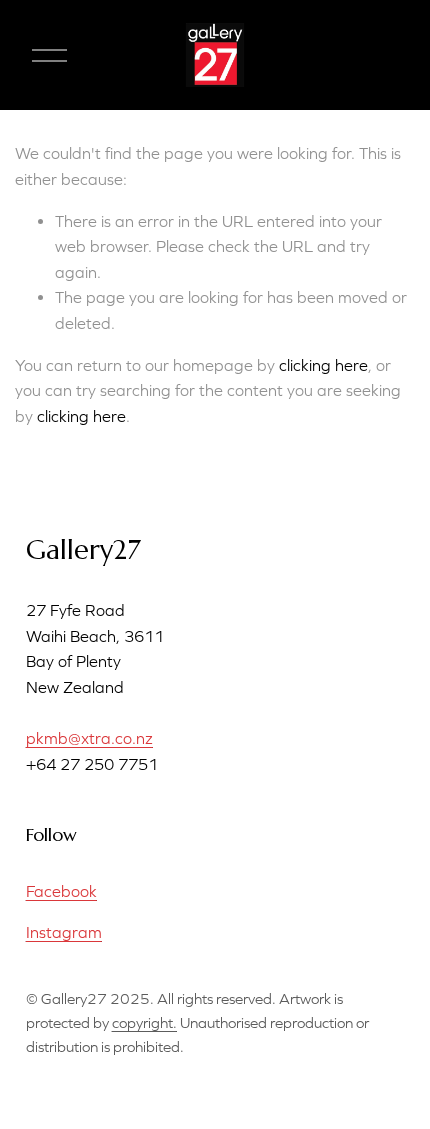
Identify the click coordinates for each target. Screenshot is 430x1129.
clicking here (323, 365)
